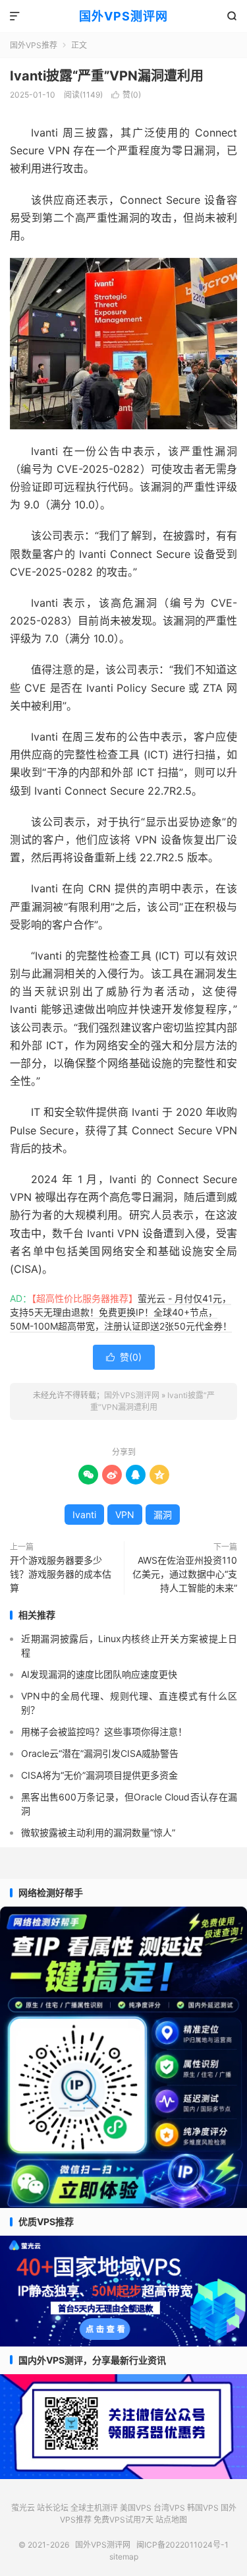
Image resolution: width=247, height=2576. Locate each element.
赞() (126, 95)
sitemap (124, 2557)
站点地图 (171, 2520)
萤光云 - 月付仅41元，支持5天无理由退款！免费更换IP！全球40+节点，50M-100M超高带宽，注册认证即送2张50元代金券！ (121, 1312)
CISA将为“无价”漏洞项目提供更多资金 (99, 1775)
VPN (125, 1515)
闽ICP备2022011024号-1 (182, 2545)
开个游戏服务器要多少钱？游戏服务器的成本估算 (61, 1574)
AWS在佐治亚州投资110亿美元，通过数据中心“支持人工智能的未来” (185, 1574)
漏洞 (163, 1515)
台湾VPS (169, 2508)
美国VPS (136, 2508)
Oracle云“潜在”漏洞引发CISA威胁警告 (100, 1753)
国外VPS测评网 (123, 16)
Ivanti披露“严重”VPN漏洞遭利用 (107, 76)
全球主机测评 (94, 2508)
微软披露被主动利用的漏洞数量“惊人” (98, 1832)
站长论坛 (53, 2508)
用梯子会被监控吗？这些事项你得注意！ (104, 1732)
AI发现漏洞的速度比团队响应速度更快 (99, 1674)
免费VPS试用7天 (123, 2520)
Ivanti (84, 1515)
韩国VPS (203, 2508)
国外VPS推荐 (34, 45)
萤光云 (23, 2508)
